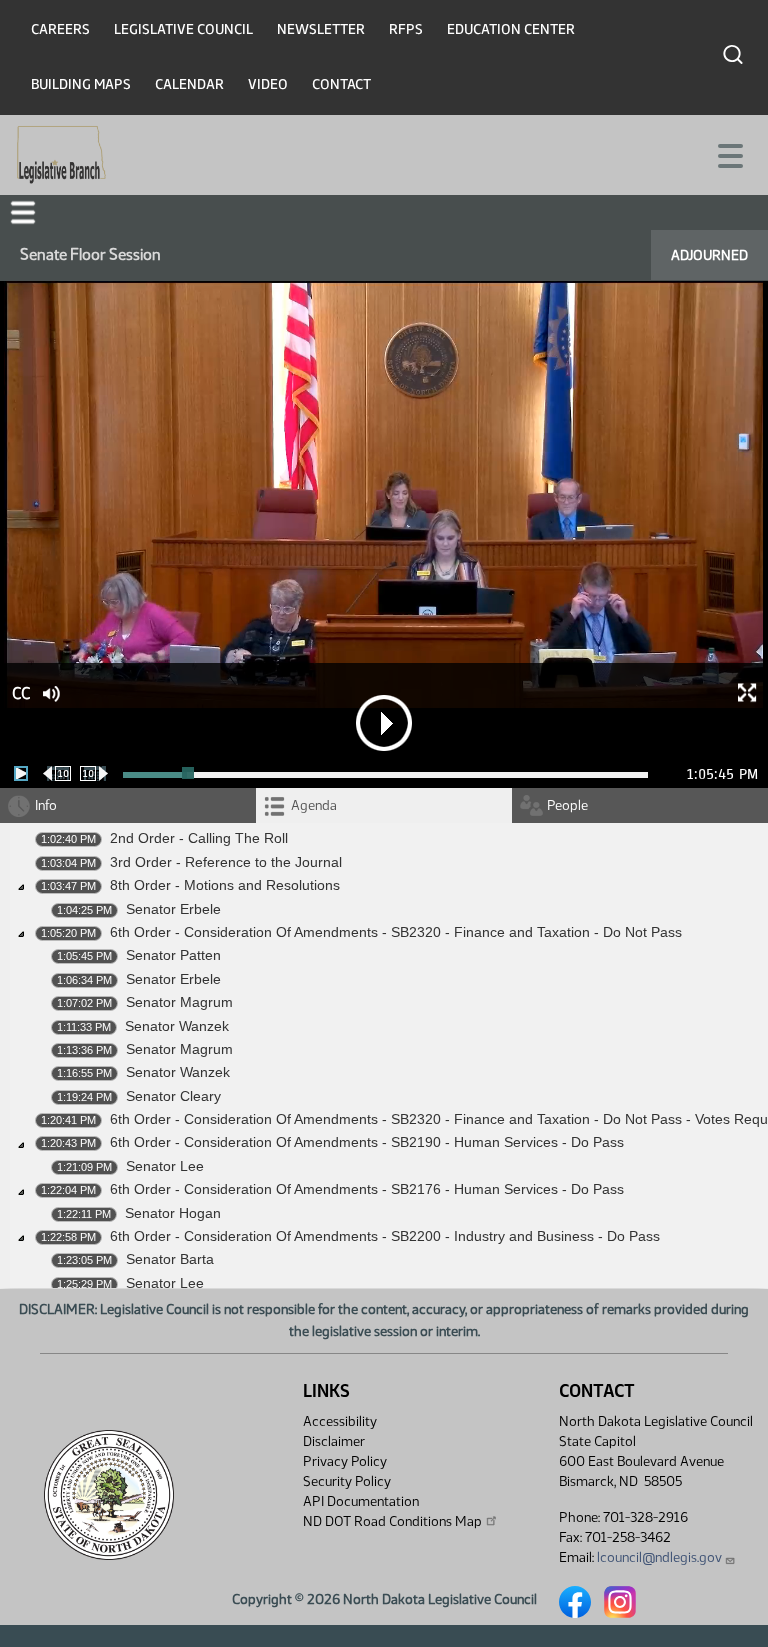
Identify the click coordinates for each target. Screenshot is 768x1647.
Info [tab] (46, 805)
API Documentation (361, 1501)
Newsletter (321, 29)
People (567, 805)
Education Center (511, 29)
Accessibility (340, 1421)
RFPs (406, 29)
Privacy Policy (345, 1461)
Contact (341, 84)
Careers (60, 29)
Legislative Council (183, 29)
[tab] (384, 805)
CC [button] (21, 693)
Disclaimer (334, 1441)
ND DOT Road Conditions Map (392, 1521)
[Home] (61, 155)
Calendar (189, 84)
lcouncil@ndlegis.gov (659, 1557)
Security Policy (347, 1481)
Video (268, 84)
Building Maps (81, 84)
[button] (23, 212)
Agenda (314, 805)
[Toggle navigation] (729, 154)
